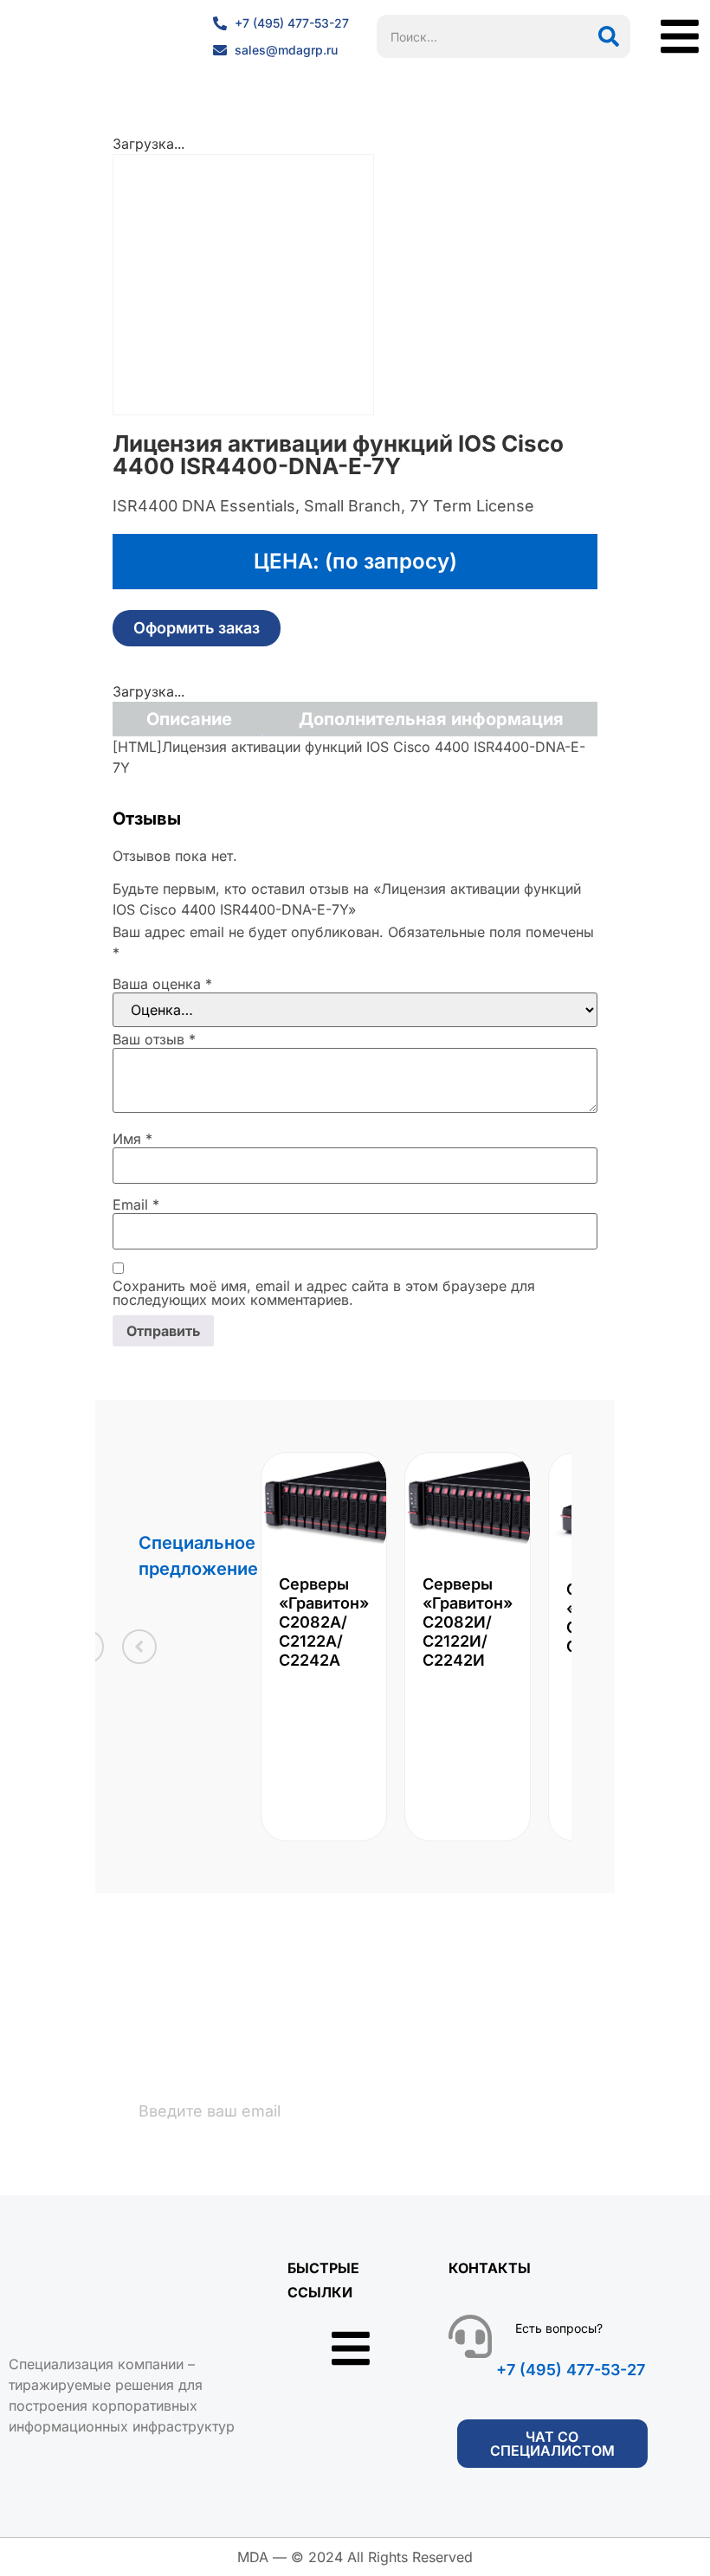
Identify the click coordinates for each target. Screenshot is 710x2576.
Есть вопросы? (559, 2328)
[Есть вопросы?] (470, 2336)
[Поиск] (609, 36)
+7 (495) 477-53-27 (571, 2370)
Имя (132, 1139)
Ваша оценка (162, 984)
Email (136, 1204)
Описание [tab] (189, 719)
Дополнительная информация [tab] (431, 719)
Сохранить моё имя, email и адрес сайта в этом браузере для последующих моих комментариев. (324, 1293)
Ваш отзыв (154, 1039)
